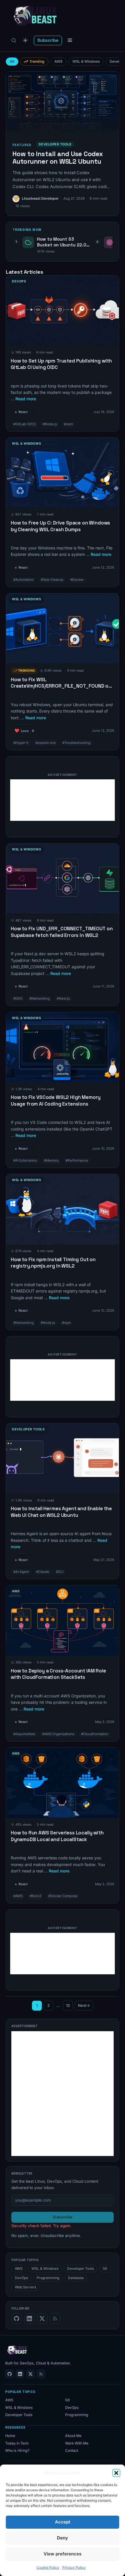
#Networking (40, 998)
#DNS (18, 998)
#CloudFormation (95, 1734)
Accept (63, 2522)
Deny (63, 2538)
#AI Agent (21, 1572)
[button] (116, 2473)
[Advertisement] (63, 800)
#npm (68, 424)
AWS (58, 61)
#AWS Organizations (58, 1734)
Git (105, 2268)
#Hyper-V (21, 743)
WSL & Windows (86, 61)
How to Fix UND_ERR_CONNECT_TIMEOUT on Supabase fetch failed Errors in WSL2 (62, 932)
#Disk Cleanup (52, 580)
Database (76, 2278)
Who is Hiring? (17, 2450)
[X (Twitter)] (42, 2319)
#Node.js (50, 424)
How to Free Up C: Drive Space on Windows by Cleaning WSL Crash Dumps (60, 526)
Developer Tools (28, 1429)
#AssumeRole (24, 1734)
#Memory (51, 1160)
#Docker (77, 580)
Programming (48, 2278)
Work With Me (77, 2443)
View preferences (63, 2554)
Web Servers (25, 2287)
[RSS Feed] (55, 2319)
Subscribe (48, 40)
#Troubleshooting (76, 743)
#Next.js (63, 998)
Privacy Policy (74, 2567)
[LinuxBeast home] (17, 2350)
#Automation (24, 580)
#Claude (43, 1572)
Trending (37, 61)
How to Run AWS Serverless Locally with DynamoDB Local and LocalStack (57, 1836)
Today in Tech (17, 2443)
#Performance (77, 1160)
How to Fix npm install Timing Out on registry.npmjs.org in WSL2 (53, 1263)
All (12, 61)
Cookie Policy (48, 2567)
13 (69, 2007)
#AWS (18, 1896)
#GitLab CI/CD (25, 424)
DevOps (19, 281)
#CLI (60, 1572)
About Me (73, 2436)
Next (84, 2005)
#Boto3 (35, 1896)
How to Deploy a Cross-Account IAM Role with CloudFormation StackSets (58, 1674)
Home (10, 2436)
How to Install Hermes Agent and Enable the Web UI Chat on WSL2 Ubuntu (61, 1512)
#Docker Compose (63, 1896)
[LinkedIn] (29, 2319)
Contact (72, 2450)
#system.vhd (45, 743)
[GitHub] (17, 2319)
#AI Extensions (25, 1160)
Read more (26, 399)
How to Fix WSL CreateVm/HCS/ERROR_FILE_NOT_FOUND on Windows (61, 686)
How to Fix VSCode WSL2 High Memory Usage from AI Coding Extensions (56, 1100)
